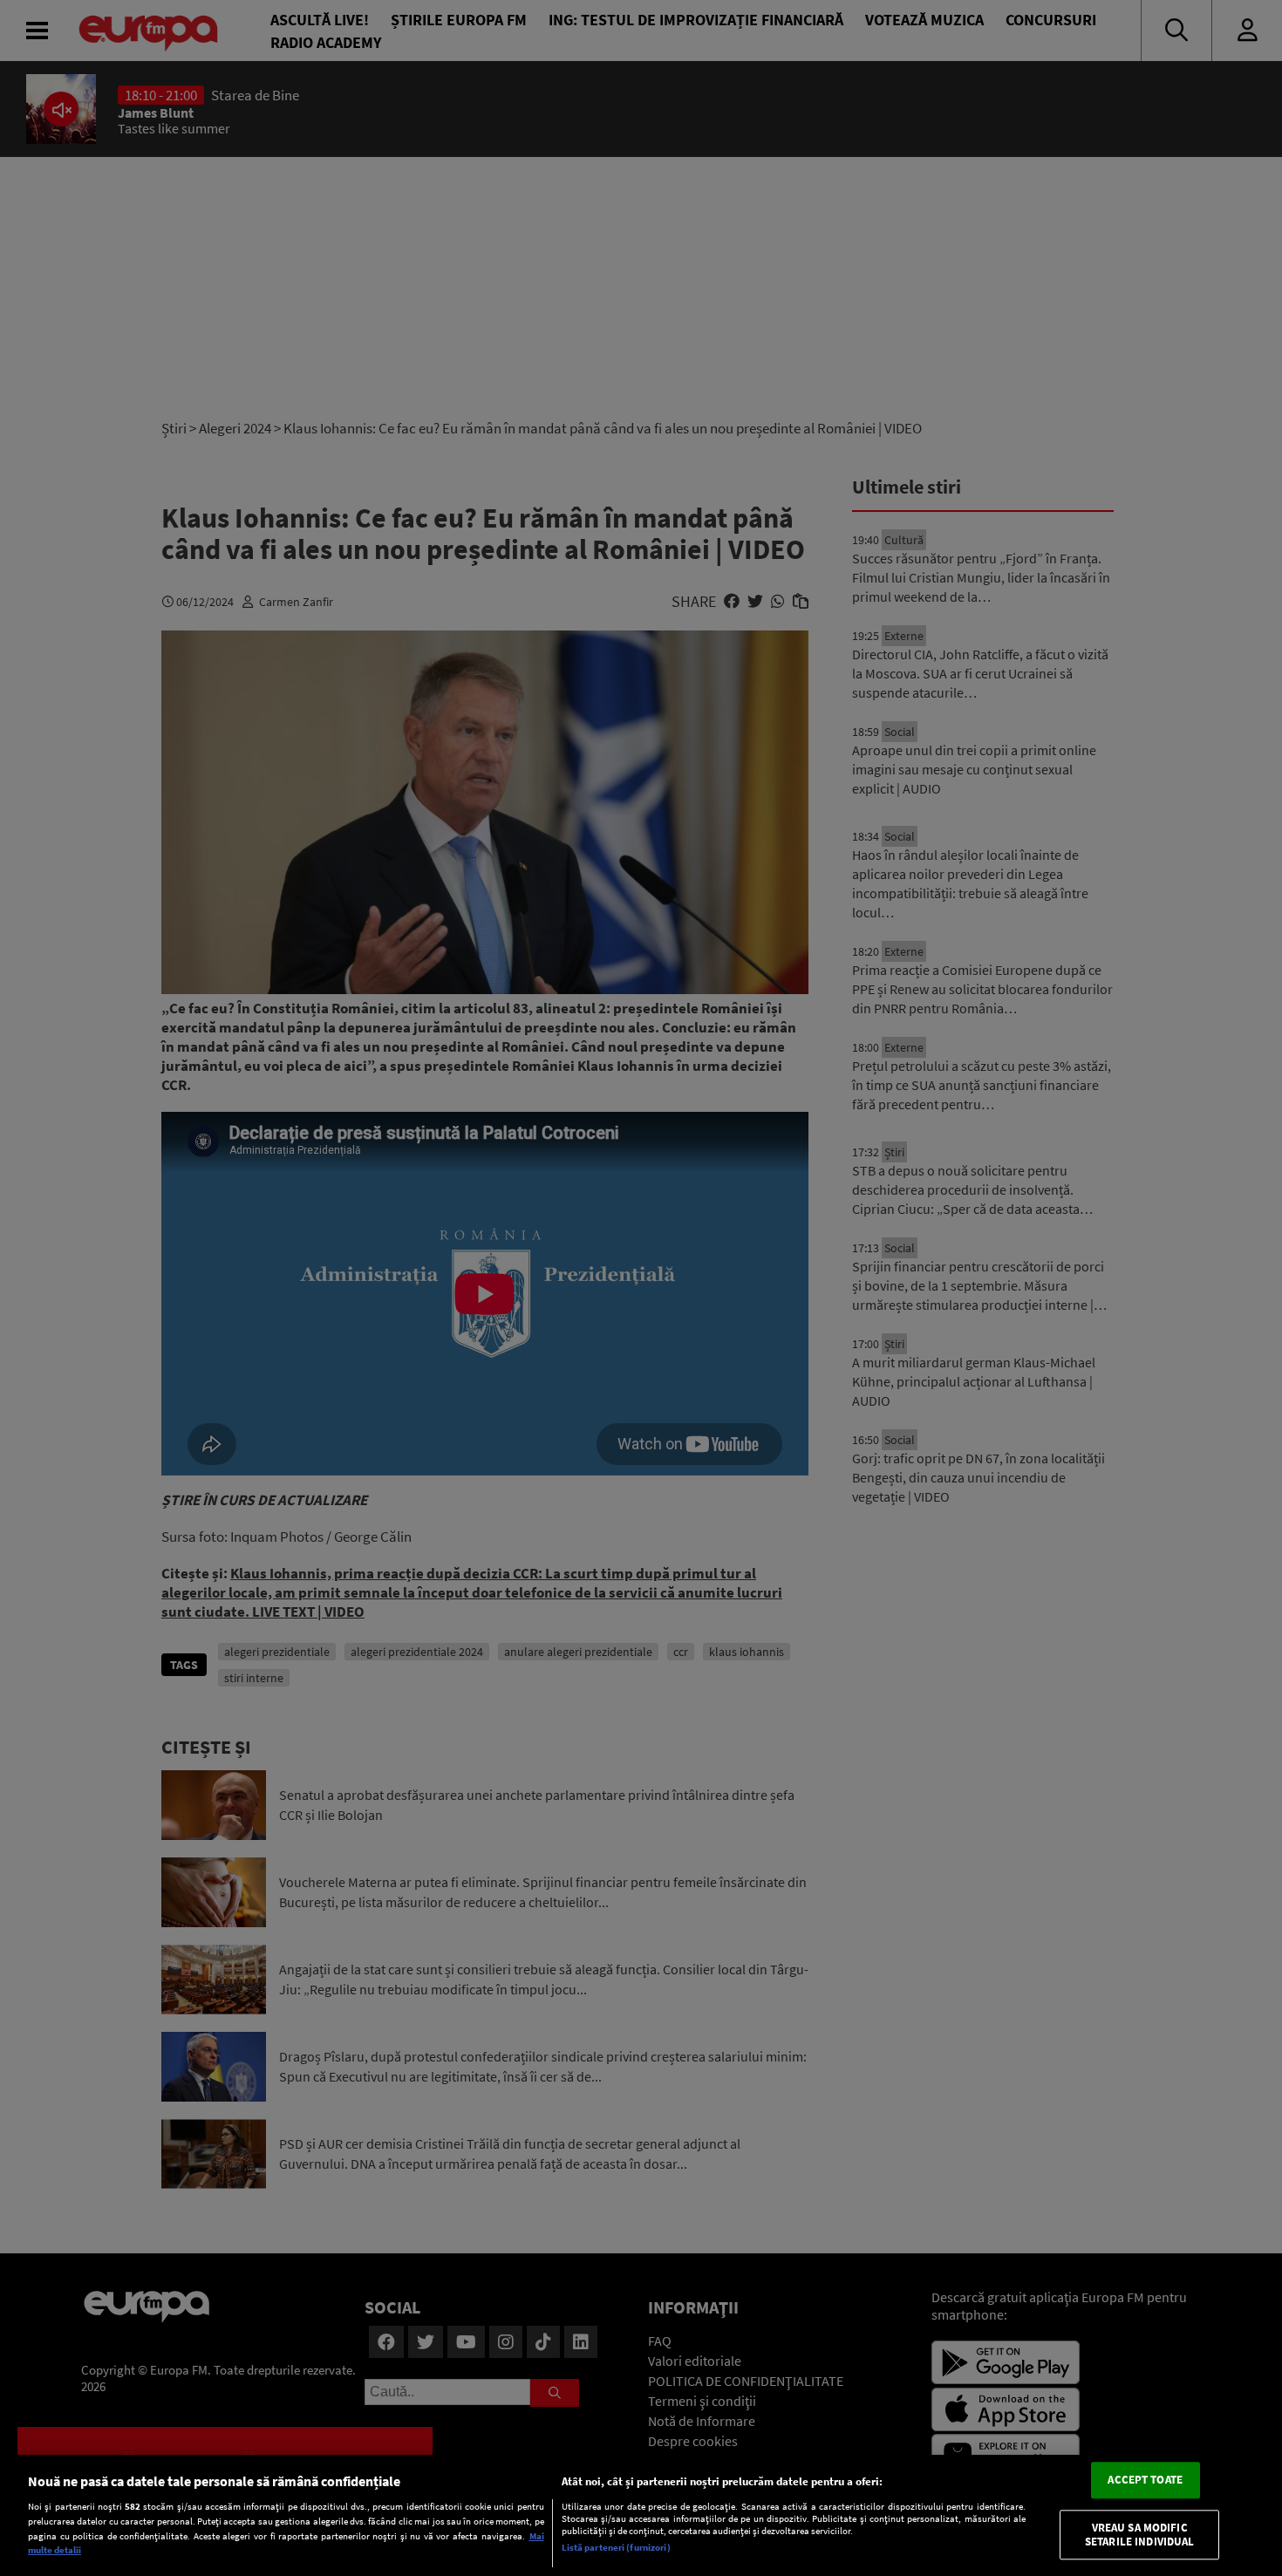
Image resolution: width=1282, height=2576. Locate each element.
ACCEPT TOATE (1145, 2481)
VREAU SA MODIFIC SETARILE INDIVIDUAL (1139, 2535)
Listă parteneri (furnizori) (616, 2547)
